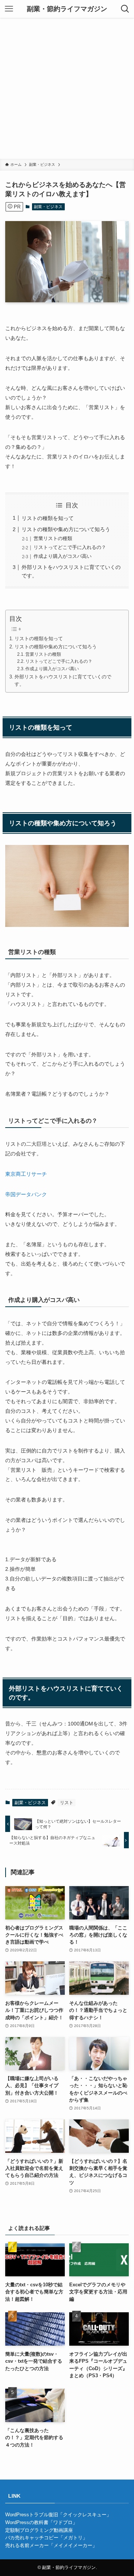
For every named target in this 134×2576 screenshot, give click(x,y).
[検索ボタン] (125, 9)
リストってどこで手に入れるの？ (70, 547)
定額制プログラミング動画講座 (39, 2530)
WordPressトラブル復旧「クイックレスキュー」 (58, 2515)
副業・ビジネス (48, 207)
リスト (67, 1803)
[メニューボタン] (9, 9)
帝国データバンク (26, 1194)
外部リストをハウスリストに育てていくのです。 (63, 681)
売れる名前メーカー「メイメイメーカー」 (51, 2545)
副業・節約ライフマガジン (67, 9)
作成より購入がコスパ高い (63, 556)
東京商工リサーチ (26, 1174)
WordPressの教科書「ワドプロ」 (41, 2522)
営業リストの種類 (53, 538)
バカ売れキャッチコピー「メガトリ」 (46, 2538)
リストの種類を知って (48, 518)
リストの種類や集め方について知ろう (66, 529)
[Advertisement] (67, 88)
